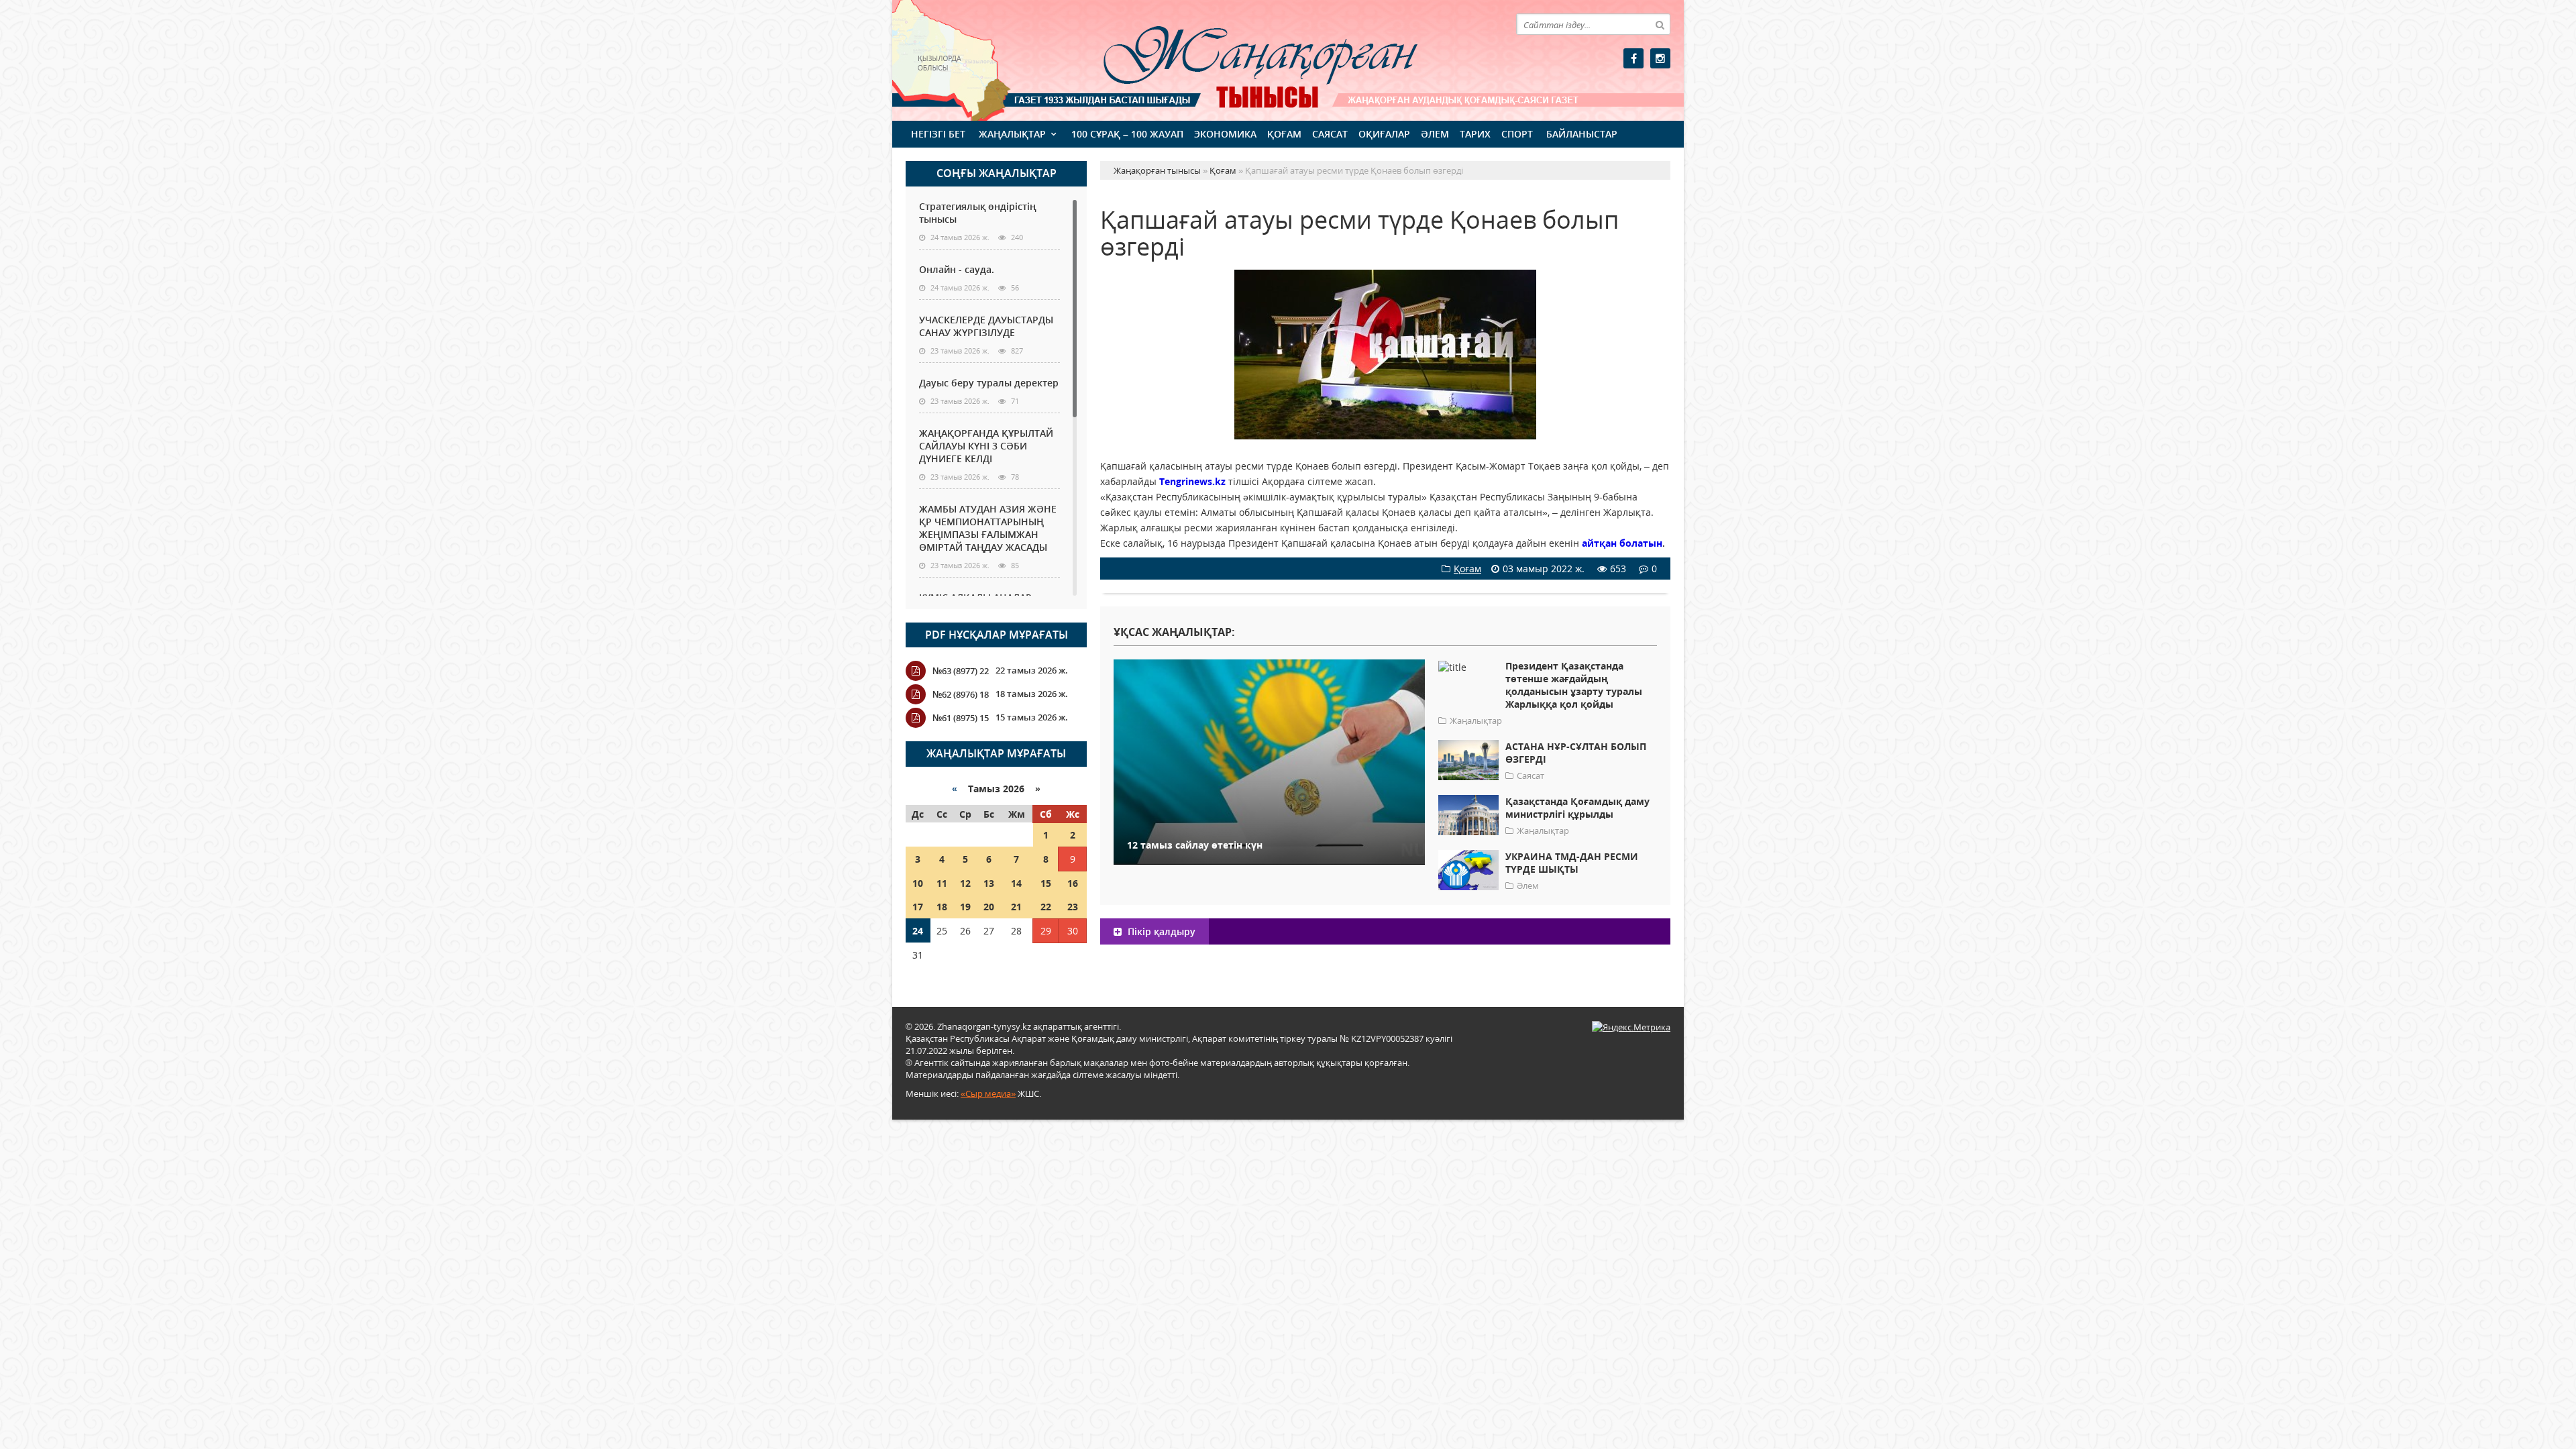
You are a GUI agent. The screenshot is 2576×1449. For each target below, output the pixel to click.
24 (918, 931)
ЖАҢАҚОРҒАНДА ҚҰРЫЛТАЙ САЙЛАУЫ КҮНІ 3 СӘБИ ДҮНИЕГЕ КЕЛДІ (986, 446)
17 (918, 907)
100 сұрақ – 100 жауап (1127, 134)
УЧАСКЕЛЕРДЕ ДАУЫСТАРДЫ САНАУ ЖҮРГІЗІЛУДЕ (986, 326)
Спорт (1517, 134)
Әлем (1435, 134)
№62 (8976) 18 (961, 694)
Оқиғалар (1384, 134)
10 (918, 883)
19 (965, 907)
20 (989, 907)
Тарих (1475, 134)
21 (1016, 907)
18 (942, 907)
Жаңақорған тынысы (1241, 59)
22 (1046, 907)
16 (1073, 883)
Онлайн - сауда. (957, 269)
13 (989, 883)
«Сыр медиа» (988, 1093)
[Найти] (1660, 24)
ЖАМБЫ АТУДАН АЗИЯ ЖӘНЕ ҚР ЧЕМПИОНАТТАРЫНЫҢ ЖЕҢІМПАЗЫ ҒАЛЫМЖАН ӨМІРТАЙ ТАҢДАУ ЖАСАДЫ (988, 528)
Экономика (1225, 134)
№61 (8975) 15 (961, 718)
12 (965, 883)
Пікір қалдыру (1160, 931)
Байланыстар (1582, 134)
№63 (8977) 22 (961, 671)
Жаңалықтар (1012, 134)
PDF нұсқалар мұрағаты (997, 635)
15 (1046, 883)
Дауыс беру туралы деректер (989, 383)
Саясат (1330, 134)
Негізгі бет (938, 134)
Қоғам (1284, 134)
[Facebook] (1633, 58)
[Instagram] (1660, 58)
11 (942, 883)
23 (1073, 907)
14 (1016, 883)
